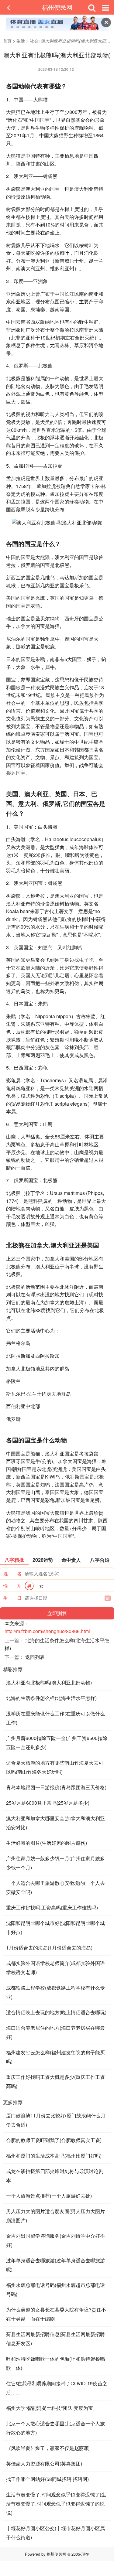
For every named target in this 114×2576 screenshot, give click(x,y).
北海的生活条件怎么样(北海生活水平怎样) (51, 1698)
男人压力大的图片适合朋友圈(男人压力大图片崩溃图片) (55, 2216)
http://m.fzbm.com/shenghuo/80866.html (47, 1631)
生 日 (12, 1598)
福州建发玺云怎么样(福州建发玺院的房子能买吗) (55, 2057)
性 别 (12, 1586)
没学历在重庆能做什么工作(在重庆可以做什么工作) (55, 1718)
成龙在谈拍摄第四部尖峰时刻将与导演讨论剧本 (55, 2176)
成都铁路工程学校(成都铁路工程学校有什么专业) (55, 1992)
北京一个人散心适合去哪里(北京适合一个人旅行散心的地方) (55, 2428)
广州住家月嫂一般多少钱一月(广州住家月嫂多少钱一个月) (55, 1863)
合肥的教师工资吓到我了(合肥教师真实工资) (54, 2140)
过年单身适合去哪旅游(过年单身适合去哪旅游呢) (55, 2265)
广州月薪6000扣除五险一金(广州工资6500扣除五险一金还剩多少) (57, 1743)
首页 (7, 41)
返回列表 (35, 1657)
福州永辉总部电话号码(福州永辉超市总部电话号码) (55, 2289)
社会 (34, 41)
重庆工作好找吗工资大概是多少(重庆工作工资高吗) (55, 2081)
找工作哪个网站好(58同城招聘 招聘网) (47, 2479)
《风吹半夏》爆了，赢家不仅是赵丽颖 (47, 2448)
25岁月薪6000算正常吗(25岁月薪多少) (48, 1803)
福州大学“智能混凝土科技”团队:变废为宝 (50, 2408)
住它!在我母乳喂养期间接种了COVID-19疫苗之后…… (57, 2388)
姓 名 (12, 1573)
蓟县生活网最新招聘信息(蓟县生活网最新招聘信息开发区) (55, 2339)
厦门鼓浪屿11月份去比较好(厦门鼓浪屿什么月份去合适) (56, 2120)
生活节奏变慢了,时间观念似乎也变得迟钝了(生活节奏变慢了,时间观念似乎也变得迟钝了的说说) (56, 2504)
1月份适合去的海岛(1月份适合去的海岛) (49, 1948)
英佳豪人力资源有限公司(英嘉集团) (44, 2463)
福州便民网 (57, 7)
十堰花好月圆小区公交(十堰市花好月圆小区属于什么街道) (55, 2533)
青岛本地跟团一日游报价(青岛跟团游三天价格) (56, 1787)
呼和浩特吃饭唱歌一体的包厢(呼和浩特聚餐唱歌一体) (55, 2363)
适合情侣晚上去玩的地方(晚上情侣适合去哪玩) (56, 2012)
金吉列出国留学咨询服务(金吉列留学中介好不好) (55, 2240)
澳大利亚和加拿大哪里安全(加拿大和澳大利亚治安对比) (55, 1823)
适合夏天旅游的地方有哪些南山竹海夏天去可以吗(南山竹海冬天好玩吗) (55, 1767)
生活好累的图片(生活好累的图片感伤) (47, 1843)
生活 (21, 41)
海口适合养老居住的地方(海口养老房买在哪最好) (55, 2032)
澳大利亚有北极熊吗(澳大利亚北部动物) (49, 1682)
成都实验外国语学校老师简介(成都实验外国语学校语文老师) (55, 1968)
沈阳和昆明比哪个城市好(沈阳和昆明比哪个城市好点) (55, 1928)
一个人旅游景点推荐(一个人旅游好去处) (49, 2196)
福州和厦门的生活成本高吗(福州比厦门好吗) (54, 2156)
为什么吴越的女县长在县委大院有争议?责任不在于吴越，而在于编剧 (56, 2314)
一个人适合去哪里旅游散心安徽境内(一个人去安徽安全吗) (55, 1887)
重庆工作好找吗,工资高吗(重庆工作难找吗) (52, 1907)
